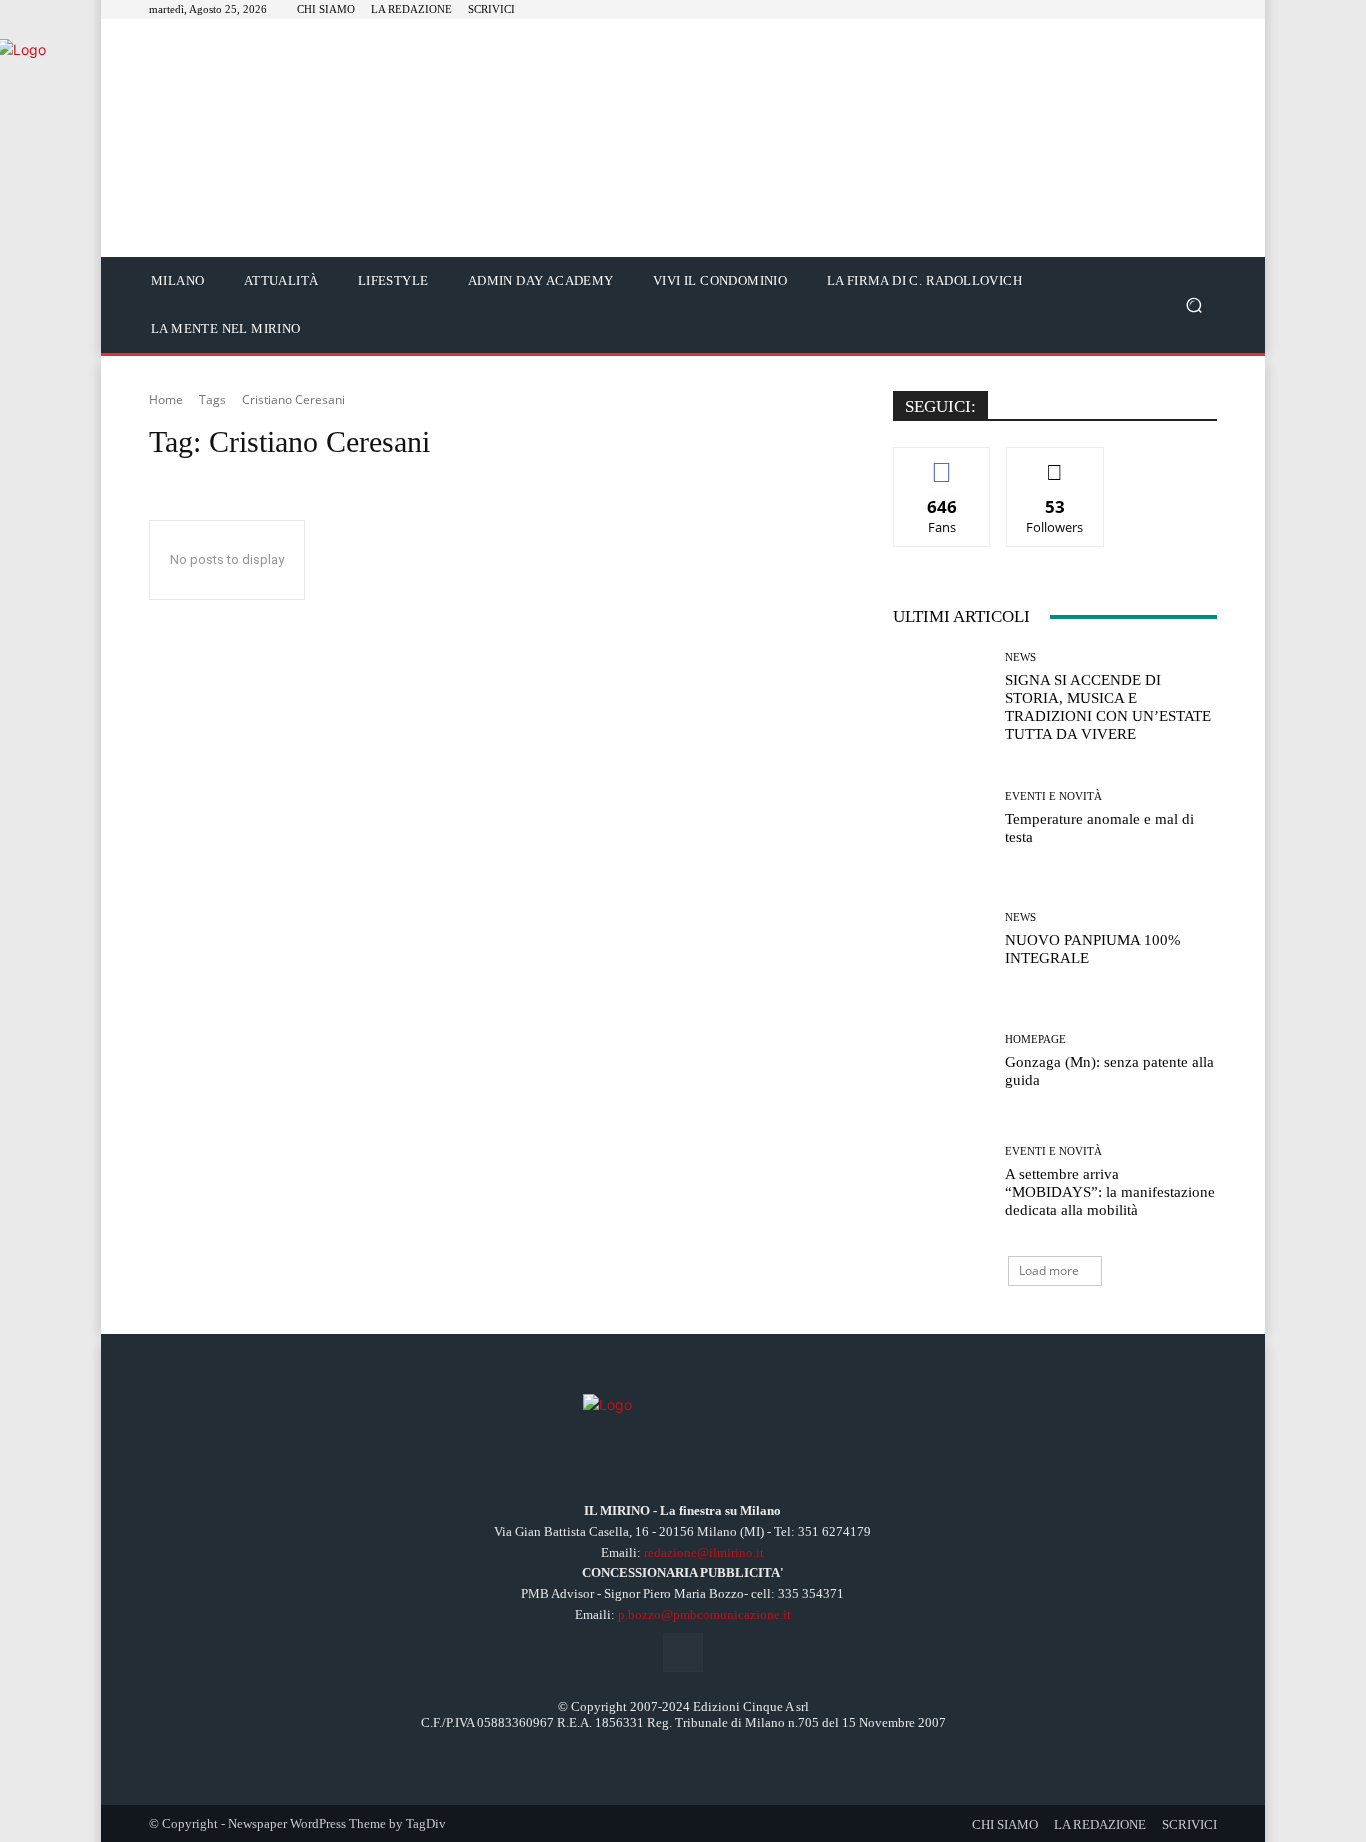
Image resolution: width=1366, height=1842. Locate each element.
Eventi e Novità (1053, 796)
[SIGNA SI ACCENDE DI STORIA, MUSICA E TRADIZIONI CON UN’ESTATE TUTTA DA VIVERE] (941, 697)
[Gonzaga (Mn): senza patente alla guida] (941, 1061)
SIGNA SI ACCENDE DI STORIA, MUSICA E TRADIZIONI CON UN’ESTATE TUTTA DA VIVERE (1108, 707)
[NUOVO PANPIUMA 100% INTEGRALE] (941, 939)
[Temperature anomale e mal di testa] (941, 818)
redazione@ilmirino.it (704, 1552)
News (1020, 657)
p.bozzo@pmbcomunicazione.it (704, 1614)
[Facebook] (682, 1652)
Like (942, 462)
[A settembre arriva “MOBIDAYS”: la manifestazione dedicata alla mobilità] (941, 1182)
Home (166, 399)
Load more (1049, 1270)
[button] (1193, 305)
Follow (1055, 462)
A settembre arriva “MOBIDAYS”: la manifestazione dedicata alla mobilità (1110, 1192)
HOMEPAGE (1035, 1039)
